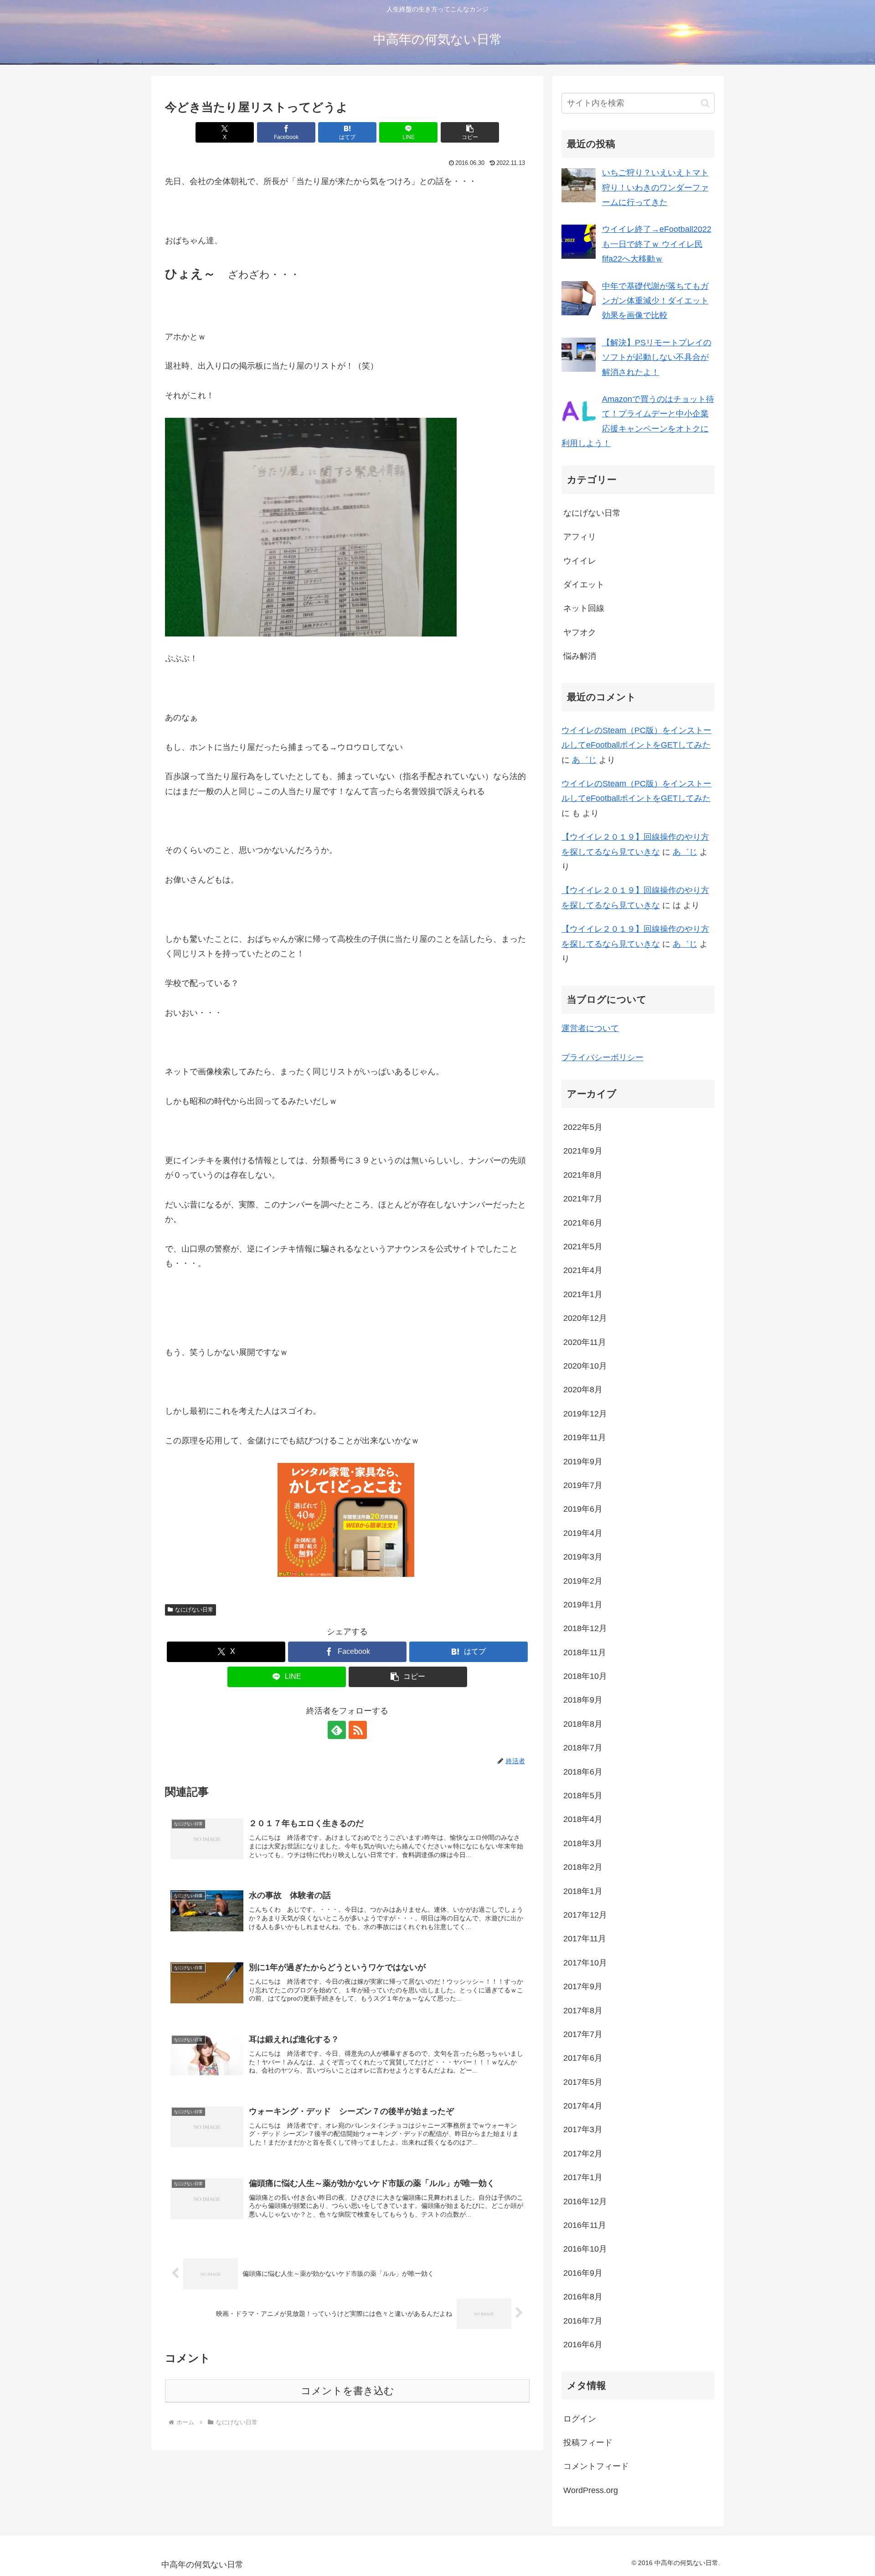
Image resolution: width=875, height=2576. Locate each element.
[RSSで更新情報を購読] (358, 1730)
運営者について (590, 1028)
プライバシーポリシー (602, 1057)
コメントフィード (596, 2466)
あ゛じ (584, 760)
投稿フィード (588, 2443)
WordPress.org (591, 2490)
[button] (470, 132)
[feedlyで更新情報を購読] (337, 1730)
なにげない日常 (194, 1610)
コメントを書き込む (347, 2391)
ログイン (580, 2419)
